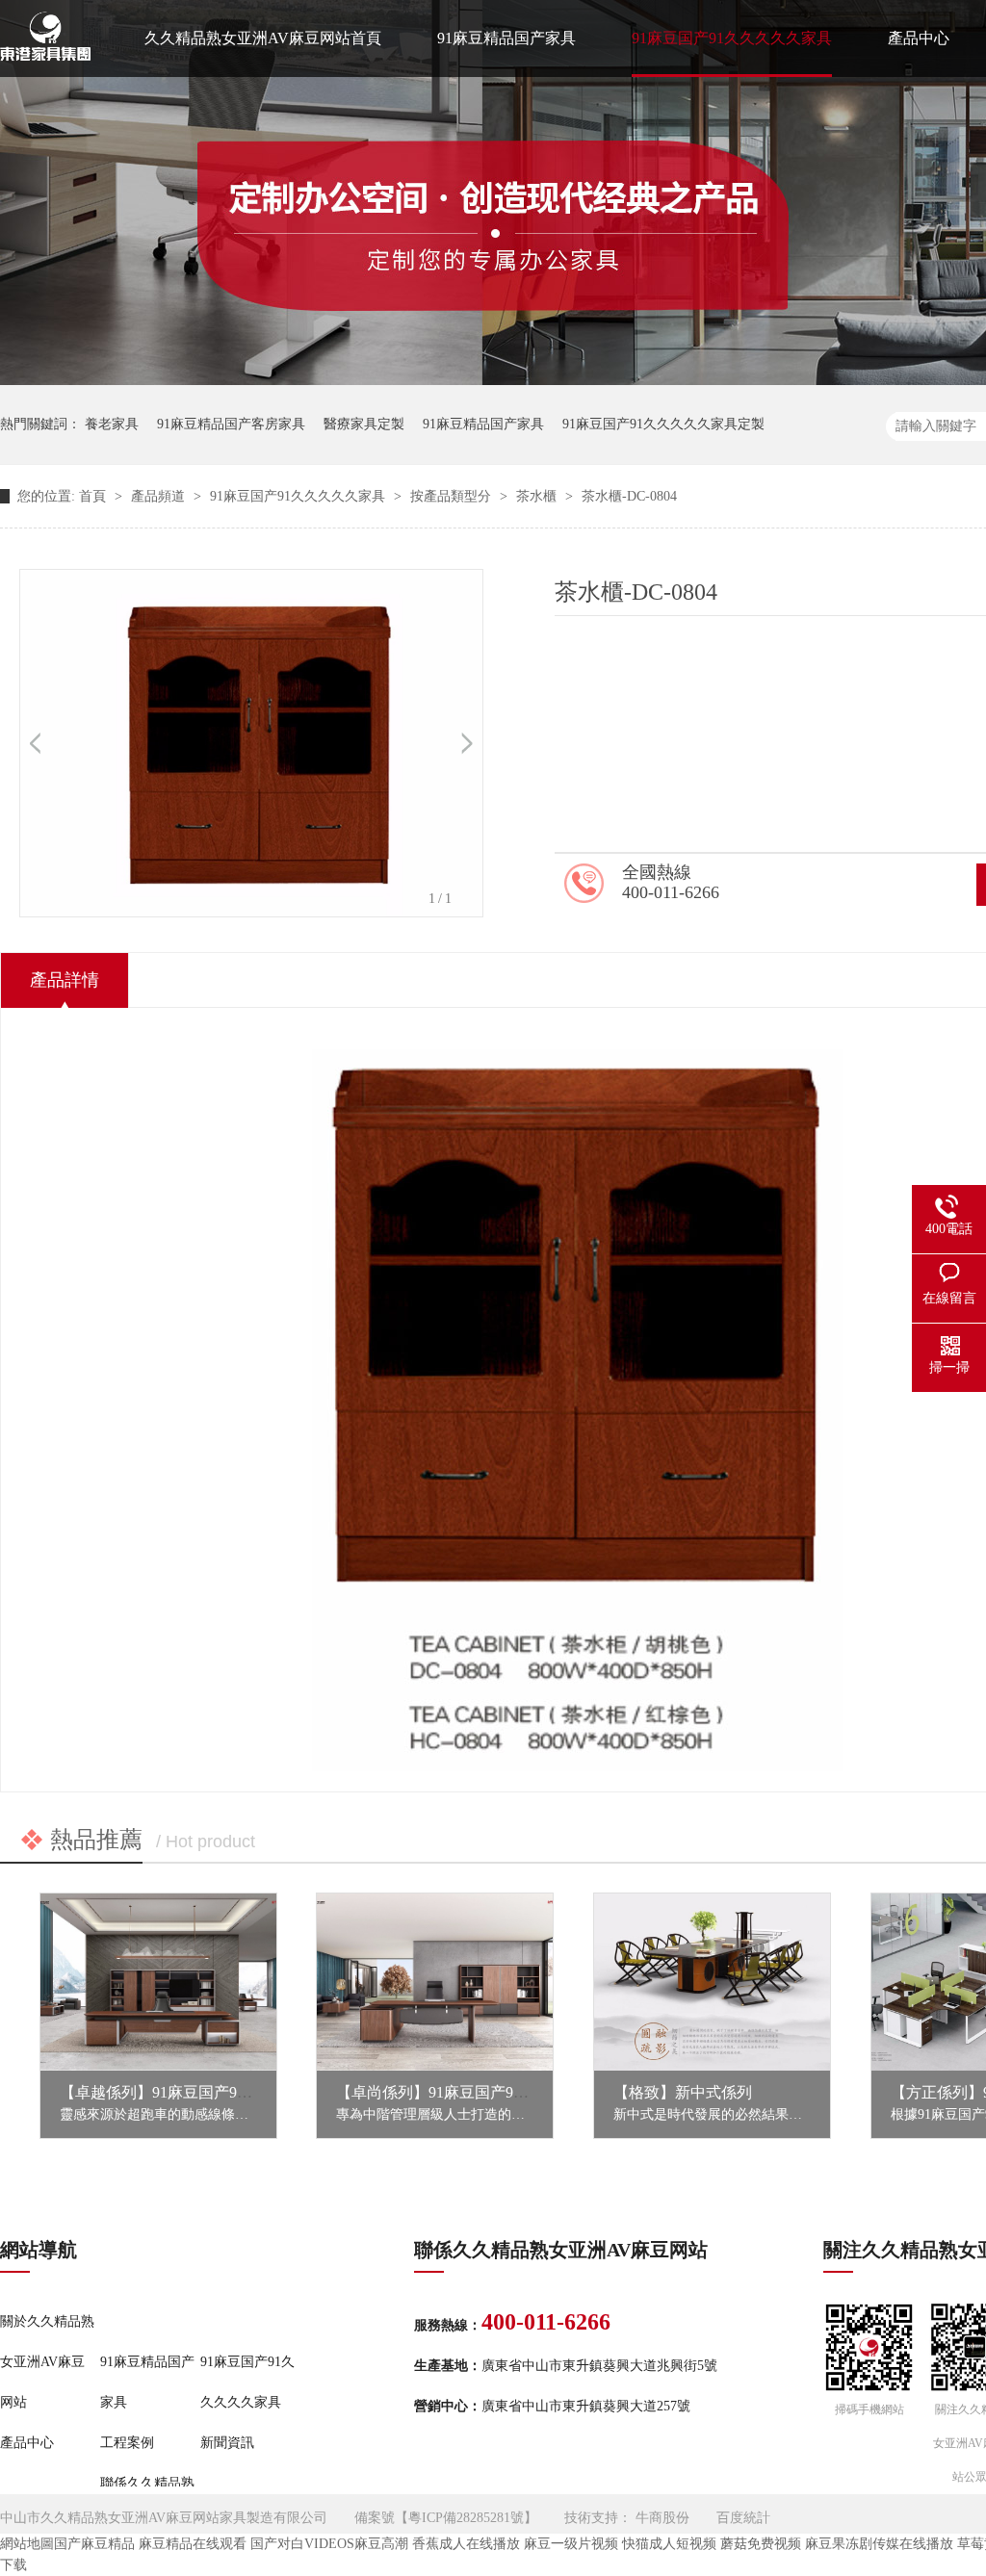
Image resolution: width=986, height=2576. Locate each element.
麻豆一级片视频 (571, 2544)
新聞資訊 (227, 2443)
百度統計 (743, 2518)
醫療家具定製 (364, 424)
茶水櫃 (538, 496)
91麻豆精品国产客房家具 (231, 424)
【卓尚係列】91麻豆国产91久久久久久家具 (482, 2092)
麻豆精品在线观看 (193, 2544)
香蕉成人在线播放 (466, 2544)
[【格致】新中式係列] (712, 1982)
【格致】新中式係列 (683, 2092)
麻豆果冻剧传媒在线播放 (879, 2544)
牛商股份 (662, 2518)
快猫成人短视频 (669, 2544)
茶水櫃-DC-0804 (629, 496)
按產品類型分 (453, 496)
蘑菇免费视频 (761, 2544)
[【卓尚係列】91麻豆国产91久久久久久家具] (435, 1982)
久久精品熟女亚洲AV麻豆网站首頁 (263, 38)
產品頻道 (160, 496)
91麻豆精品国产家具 (506, 38)
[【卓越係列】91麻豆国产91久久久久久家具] (158, 1982)
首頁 (94, 496)
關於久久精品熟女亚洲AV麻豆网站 (47, 2362)
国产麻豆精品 (94, 2544)
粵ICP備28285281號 (466, 2518)
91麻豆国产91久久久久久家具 (732, 38)
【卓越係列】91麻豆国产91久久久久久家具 (206, 2092)
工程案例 (127, 2443)
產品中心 (919, 38)
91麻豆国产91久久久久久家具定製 (663, 424)
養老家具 (112, 424)
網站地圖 (27, 2544)
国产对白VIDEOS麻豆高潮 (329, 2544)
